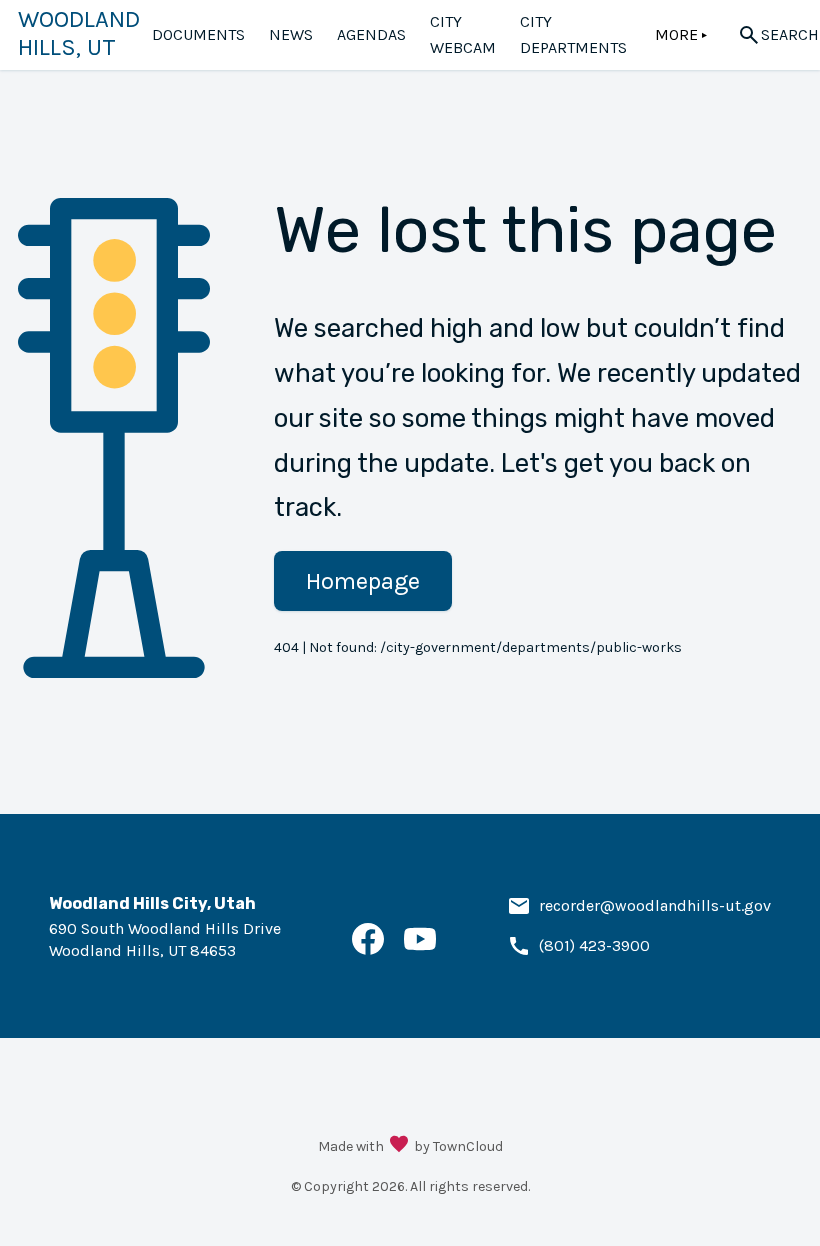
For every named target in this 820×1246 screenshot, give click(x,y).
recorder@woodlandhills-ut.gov (655, 905)
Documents (198, 34)
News (291, 34)
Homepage (363, 581)
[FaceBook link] (368, 949)
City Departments (573, 34)
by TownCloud (458, 1146)
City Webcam (463, 34)
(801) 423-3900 (594, 945)
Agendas (371, 34)
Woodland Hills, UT (79, 33)
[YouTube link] (420, 949)
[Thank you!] (399, 1146)
